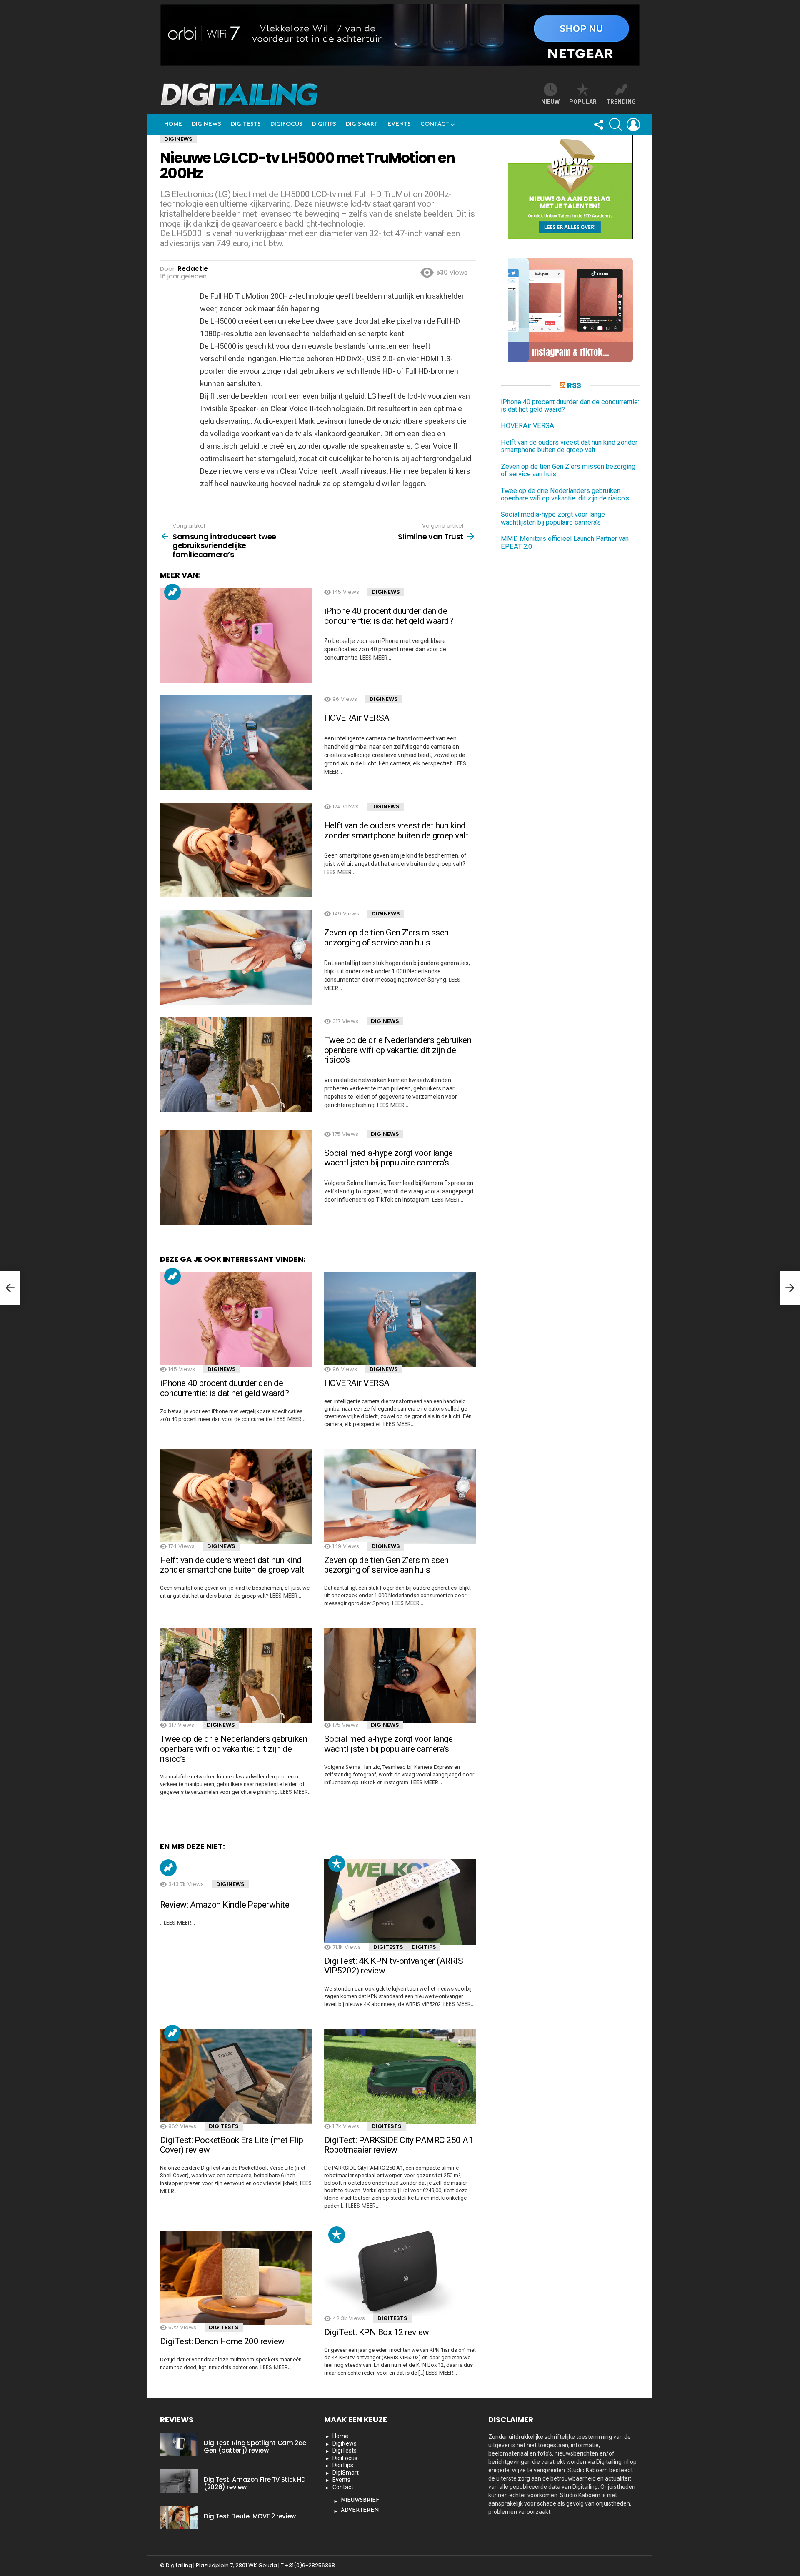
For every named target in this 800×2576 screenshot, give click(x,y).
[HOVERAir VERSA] (236, 743)
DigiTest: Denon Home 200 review (222, 2341)
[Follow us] (598, 125)
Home (173, 124)
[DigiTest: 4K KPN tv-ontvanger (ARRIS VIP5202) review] (400, 1902)
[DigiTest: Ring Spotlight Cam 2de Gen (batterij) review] (179, 2444)
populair (337, 1863)
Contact (435, 124)
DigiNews (206, 124)
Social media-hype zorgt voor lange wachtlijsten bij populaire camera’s (388, 1158)
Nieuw (550, 102)
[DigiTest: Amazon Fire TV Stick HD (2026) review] (179, 2481)
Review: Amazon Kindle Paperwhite (225, 1905)
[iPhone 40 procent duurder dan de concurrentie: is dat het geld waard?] (236, 635)
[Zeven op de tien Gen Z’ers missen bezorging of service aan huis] (236, 957)
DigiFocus (286, 124)
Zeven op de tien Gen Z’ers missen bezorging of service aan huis (386, 938)
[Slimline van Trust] (790, 1288)
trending (621, 102)
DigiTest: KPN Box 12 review (377, 2332)
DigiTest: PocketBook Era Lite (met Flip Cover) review (232, 2145)
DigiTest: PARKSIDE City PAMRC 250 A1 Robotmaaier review (399, 2145)
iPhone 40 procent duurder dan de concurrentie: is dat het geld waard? (389, 616)
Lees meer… (376, 658)
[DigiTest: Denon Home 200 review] (236, 2278)
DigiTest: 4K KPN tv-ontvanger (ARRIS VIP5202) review (394, 1966)
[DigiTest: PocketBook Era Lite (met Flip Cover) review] (236, 2076)
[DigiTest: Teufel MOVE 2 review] (179, 2518)
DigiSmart (362, 124)
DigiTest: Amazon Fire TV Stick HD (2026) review (255, 2483)
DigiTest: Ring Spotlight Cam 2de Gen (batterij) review (255, 2447)
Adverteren (360, 2510)
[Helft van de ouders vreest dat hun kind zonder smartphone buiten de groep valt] (236, 850)
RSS (574, 385)
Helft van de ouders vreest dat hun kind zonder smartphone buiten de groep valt (396, 830)
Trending (172, 592)
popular (583, 102)
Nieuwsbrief (360, 2500)
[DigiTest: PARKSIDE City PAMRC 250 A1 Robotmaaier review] (400, 2076)
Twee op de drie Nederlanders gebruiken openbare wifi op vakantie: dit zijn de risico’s (398, 1050)
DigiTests (246, 124)
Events (399, 124)
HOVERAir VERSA (357, 718)
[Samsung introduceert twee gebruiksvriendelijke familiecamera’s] (10, 1288)
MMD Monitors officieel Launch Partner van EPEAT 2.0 (565, 543)
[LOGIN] (633, 125)
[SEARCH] (616, 125)
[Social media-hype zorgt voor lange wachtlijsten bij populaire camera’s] (236, 1178)
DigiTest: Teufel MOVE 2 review (250, 2516)
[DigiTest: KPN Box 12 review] (400, 2273)
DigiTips (324, 124)
